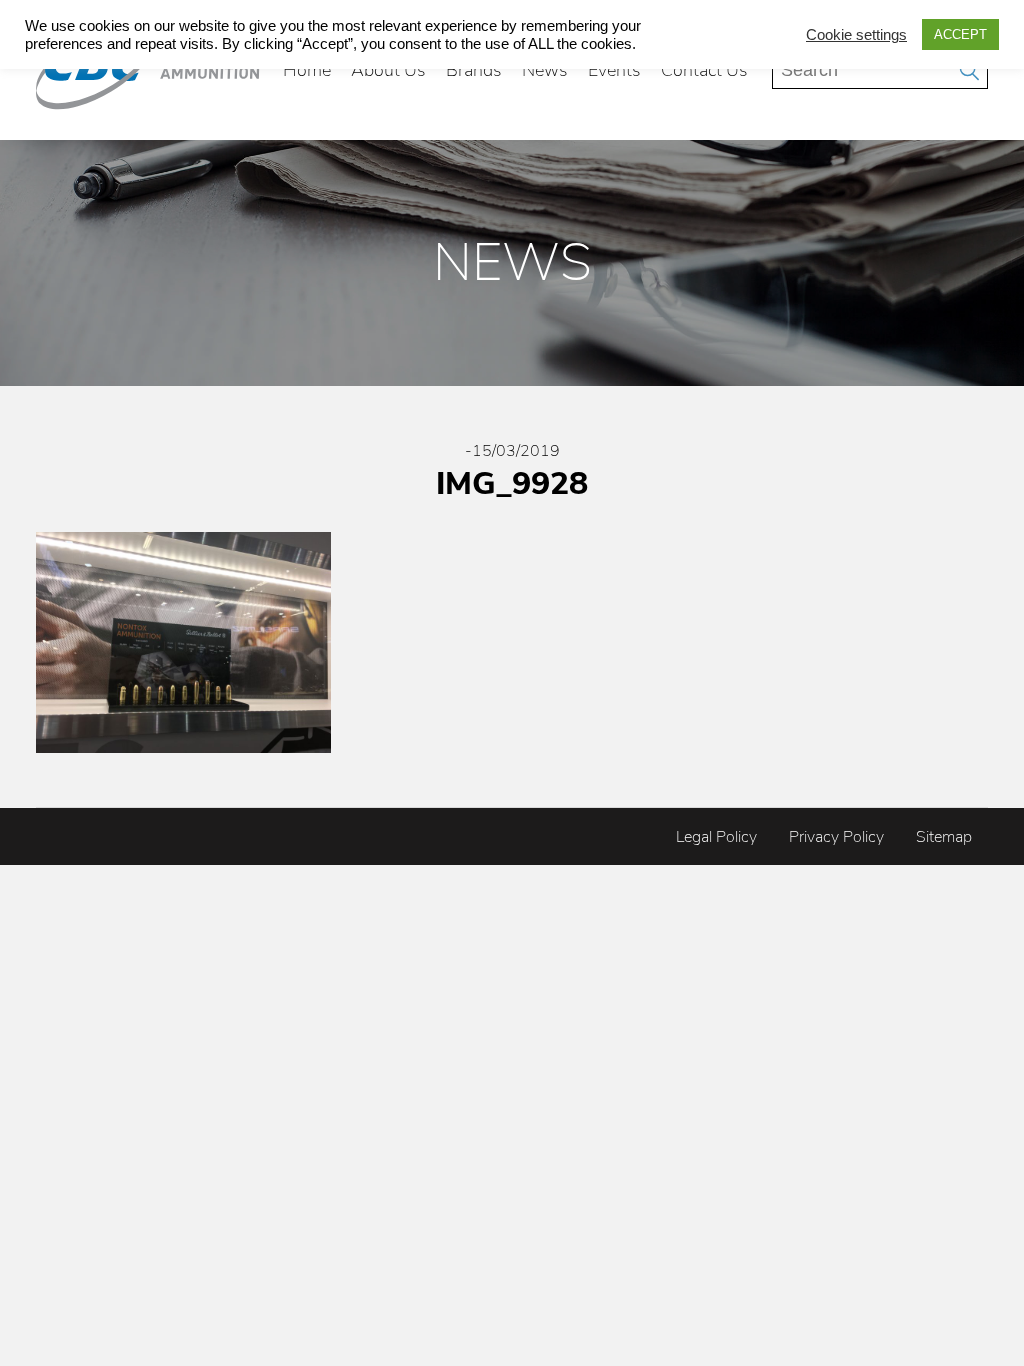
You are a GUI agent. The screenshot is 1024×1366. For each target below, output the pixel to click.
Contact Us (704, 70)
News (545, 70)
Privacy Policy (836, 837)
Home (307, 70)
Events (614, 70)
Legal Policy (716, 837)
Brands (474, 70)
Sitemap (944, 837)
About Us (388, 70)
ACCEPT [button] (960, 34)
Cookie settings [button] (856, 35)
